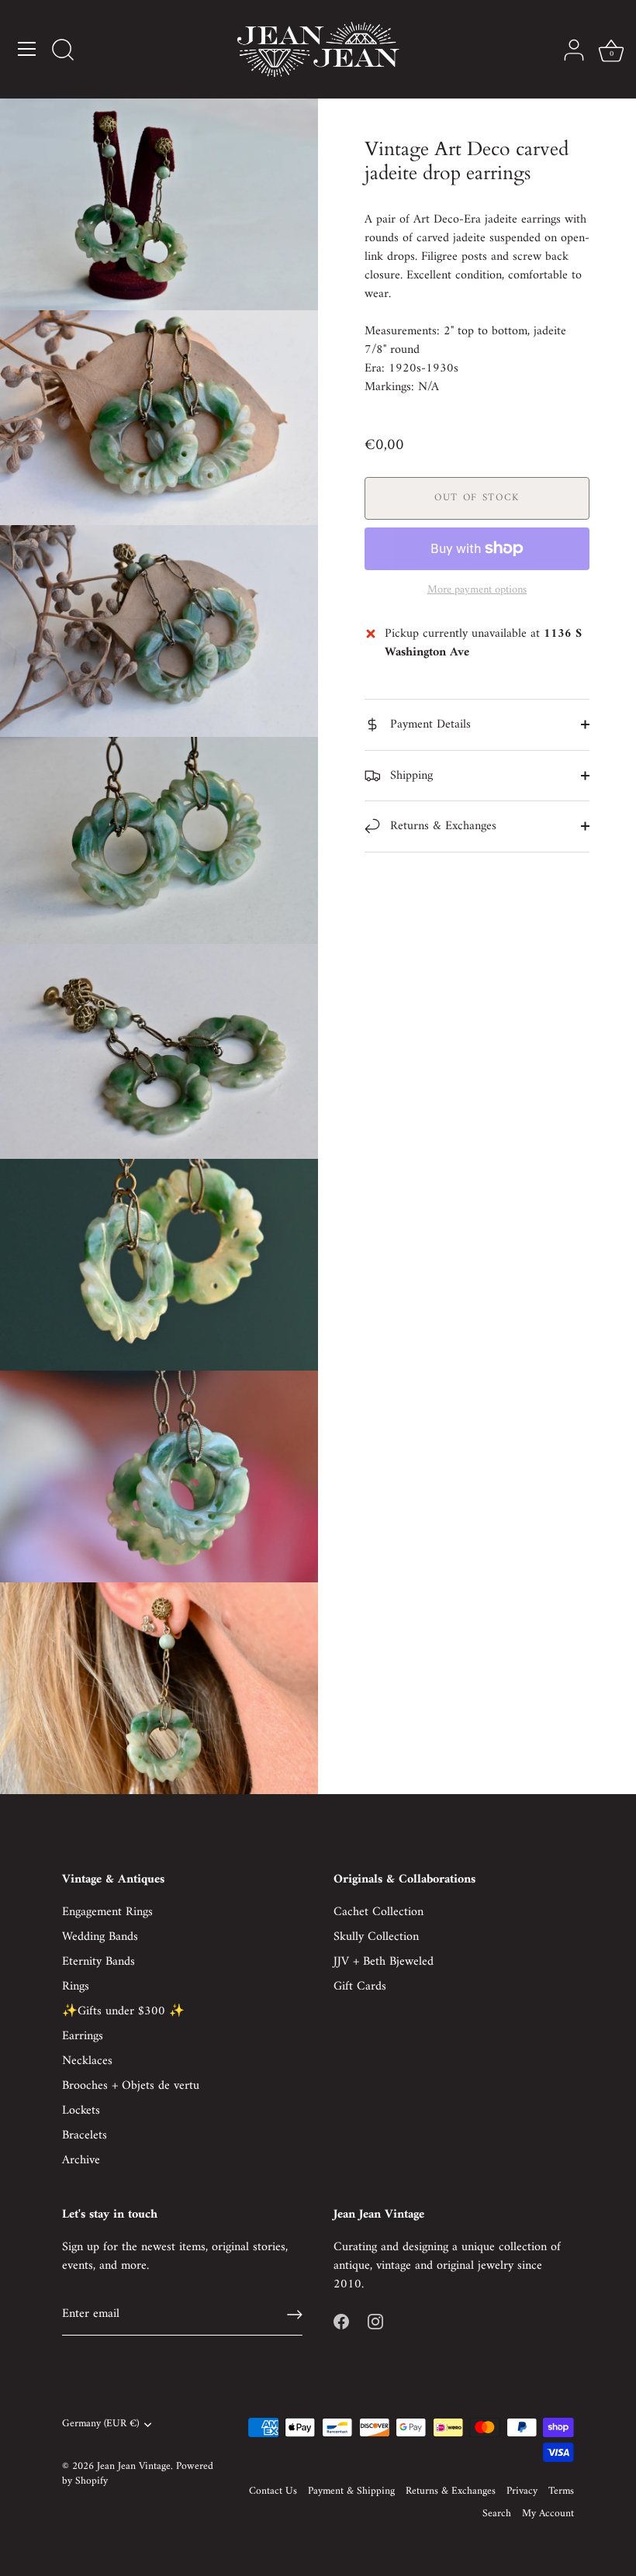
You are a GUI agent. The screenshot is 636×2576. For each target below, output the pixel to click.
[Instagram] (375, 2322)
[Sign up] (295, 2315)
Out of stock (477, 498)
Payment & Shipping (351, 2491)
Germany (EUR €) (100, 2424)
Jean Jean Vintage (134, 2467)
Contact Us (273, 2491)
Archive (81, 2160)
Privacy (522, 2491)
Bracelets (85, 2135)
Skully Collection (376, 1937)
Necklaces (87, 2061)
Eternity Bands (99, 1962)
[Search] (63, 51)
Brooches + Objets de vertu (131, 2086)
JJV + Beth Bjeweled (384, 1962)
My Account (548, 2514)
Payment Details (429, 724)
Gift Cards (360, 1986)
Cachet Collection (378, 1912)
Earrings (83, 2036)
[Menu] (27, 49)
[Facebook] (341, 2322)
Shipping (410, 776)
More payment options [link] (477, 590)
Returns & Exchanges (441, 826)
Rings (76, 1986)
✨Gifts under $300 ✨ (123, 2011)
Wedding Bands (100, 1937)
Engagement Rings (107, 1912)
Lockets (81, 2111)
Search (497, 2514)
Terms (561, 2491)
